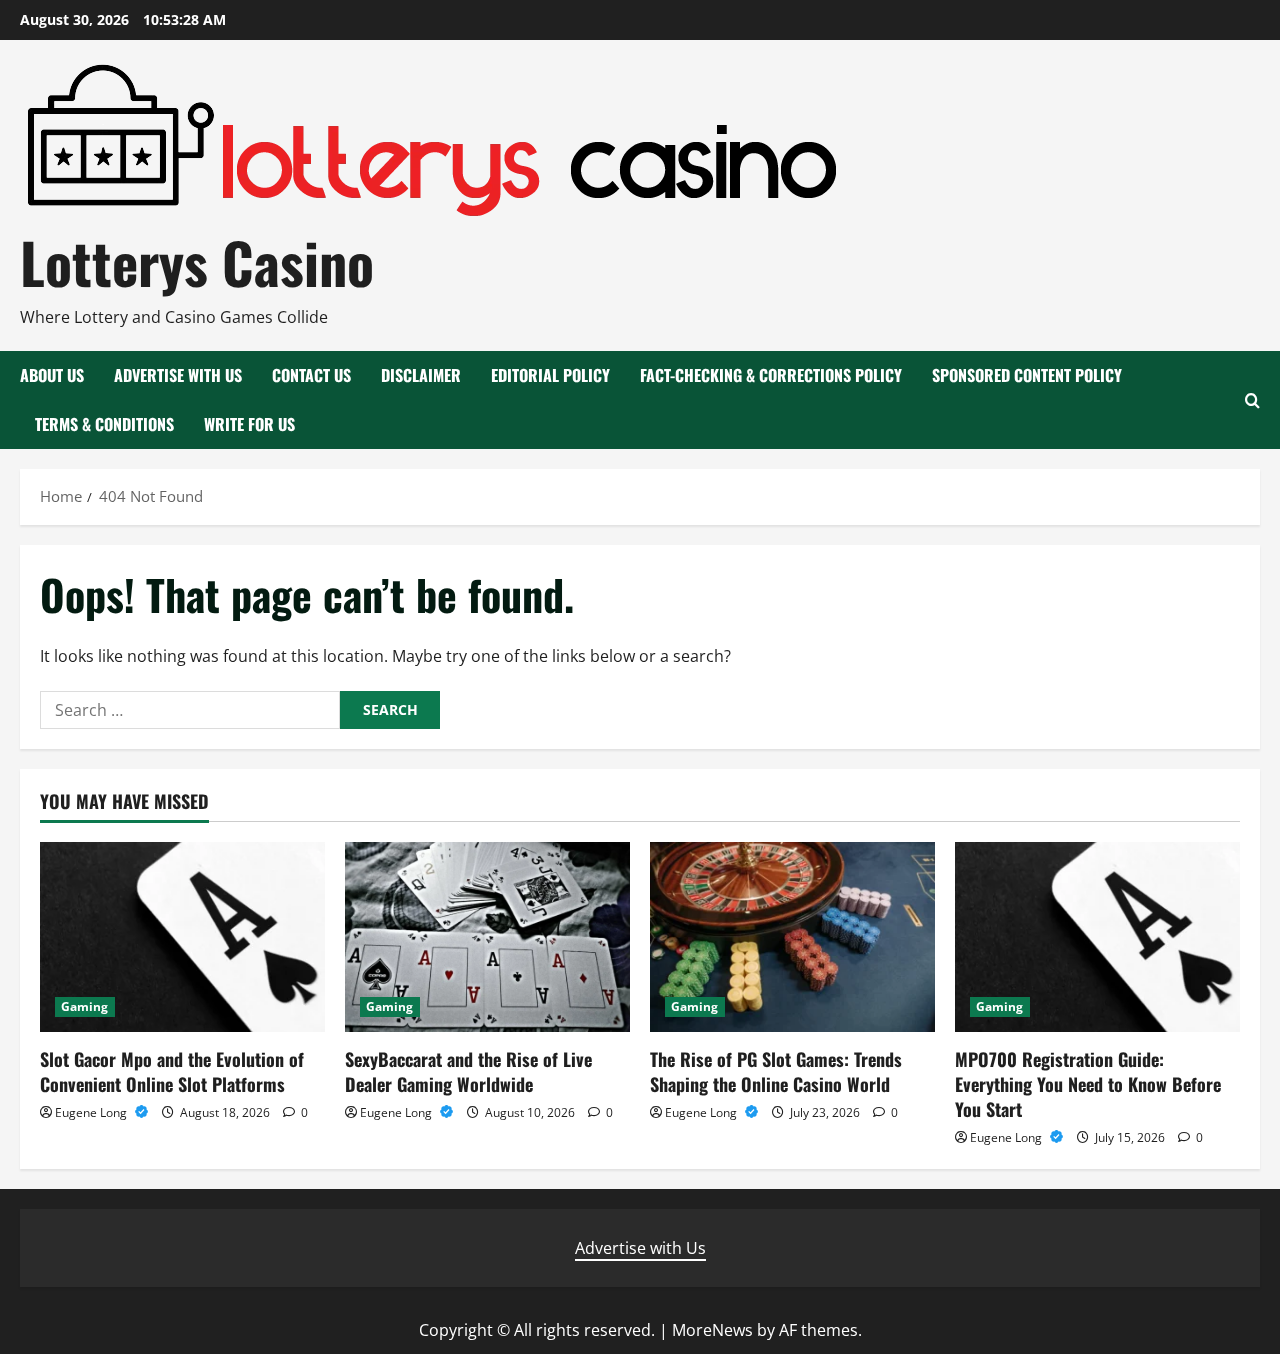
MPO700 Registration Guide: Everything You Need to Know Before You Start (1088, 1084)
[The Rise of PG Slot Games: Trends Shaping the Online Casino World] (792, 937)
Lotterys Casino (197, 261)
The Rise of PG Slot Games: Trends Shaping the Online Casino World (776, 1071)
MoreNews (712, 1330)
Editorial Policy (550, 375)
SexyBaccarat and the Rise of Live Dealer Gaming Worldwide (468, 1071)
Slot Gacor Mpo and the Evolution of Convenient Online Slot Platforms (172, 1071)
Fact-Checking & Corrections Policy (771, 375)
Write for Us (249, 424)
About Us (52, 375)
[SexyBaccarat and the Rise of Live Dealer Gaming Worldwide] (487, 937)
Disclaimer (421, 375)
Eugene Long (92, 1112)
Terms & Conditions (104, 424)
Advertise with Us (178, 375)
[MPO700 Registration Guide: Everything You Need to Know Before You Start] (1097, 937)
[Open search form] (1252, 400)
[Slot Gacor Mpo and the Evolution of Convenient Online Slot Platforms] (182, 937)
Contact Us (311, 375)
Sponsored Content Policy (1027, 375)
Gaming (85, 1006)
